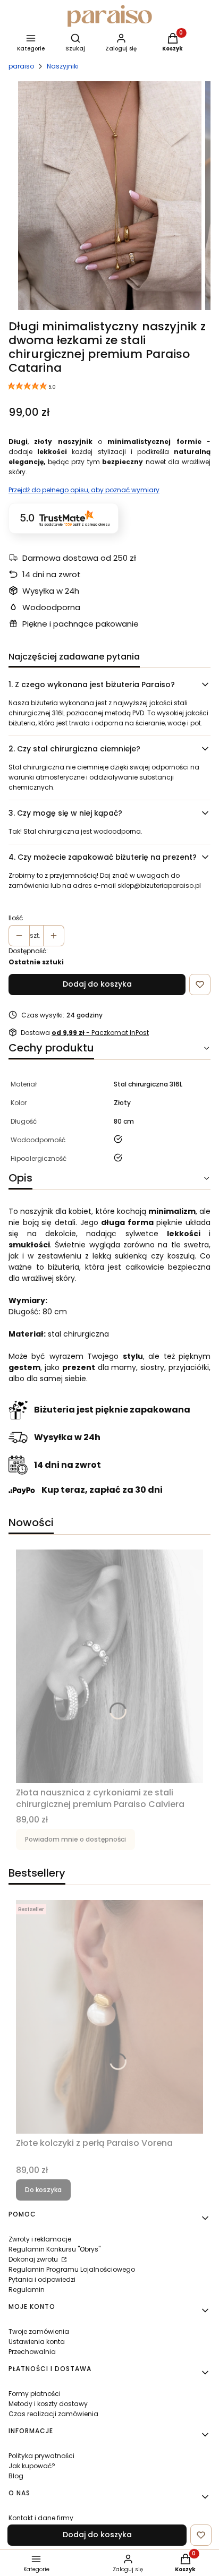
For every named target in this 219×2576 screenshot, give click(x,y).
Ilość (16, 918)
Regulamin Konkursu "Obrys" (54, 2249)
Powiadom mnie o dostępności (75, 1839)
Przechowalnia (32, 2352)
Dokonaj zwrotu (34, 2259)
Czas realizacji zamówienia (53, 2414)
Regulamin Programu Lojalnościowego (72, 2269)
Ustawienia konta (37, 2342)
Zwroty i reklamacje (40, 2239)
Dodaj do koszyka (97, 984)
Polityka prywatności (41, 2456)
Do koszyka (43, 2190)
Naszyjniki (63, 66)
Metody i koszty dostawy (48, 2404)
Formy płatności (35, 2394)
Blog (16, 2476)
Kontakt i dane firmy (41, 2518)
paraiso (21, 66)
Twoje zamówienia (39, 2331)
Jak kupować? (32, 2466)
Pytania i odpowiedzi (42, 2279)
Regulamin (27, 2290)
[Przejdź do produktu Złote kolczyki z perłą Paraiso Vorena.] (109, 2017)
